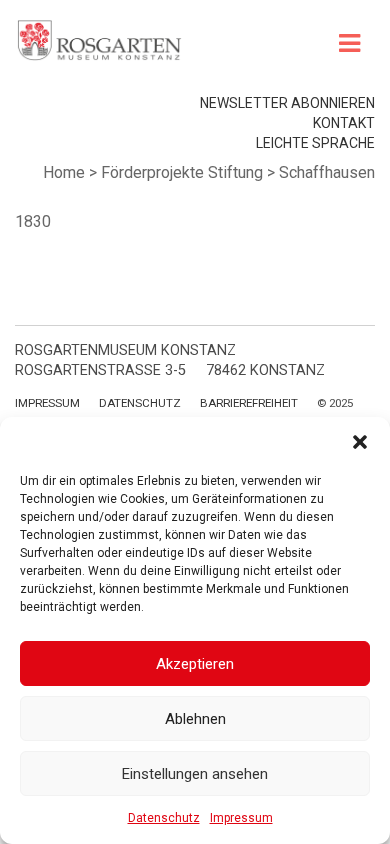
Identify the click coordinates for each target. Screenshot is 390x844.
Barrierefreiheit (249, 403)
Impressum (241, 818)
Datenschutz (164, 818)
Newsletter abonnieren (287, 103)
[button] (360, 442)
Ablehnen (195, 719)
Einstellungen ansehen (195, 774)
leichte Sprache (315, 143)
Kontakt (344, 123)
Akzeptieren (195, 664)
